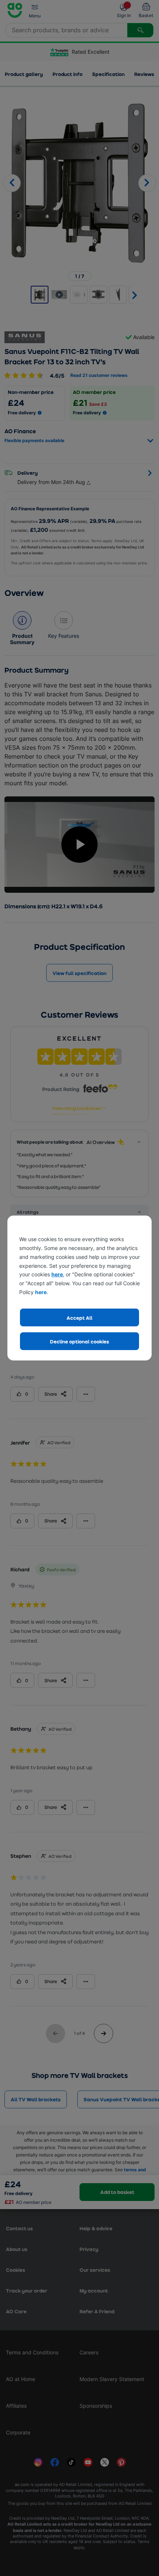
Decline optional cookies (79, 1341)
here (57, 1274)
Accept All (79, 1318)
